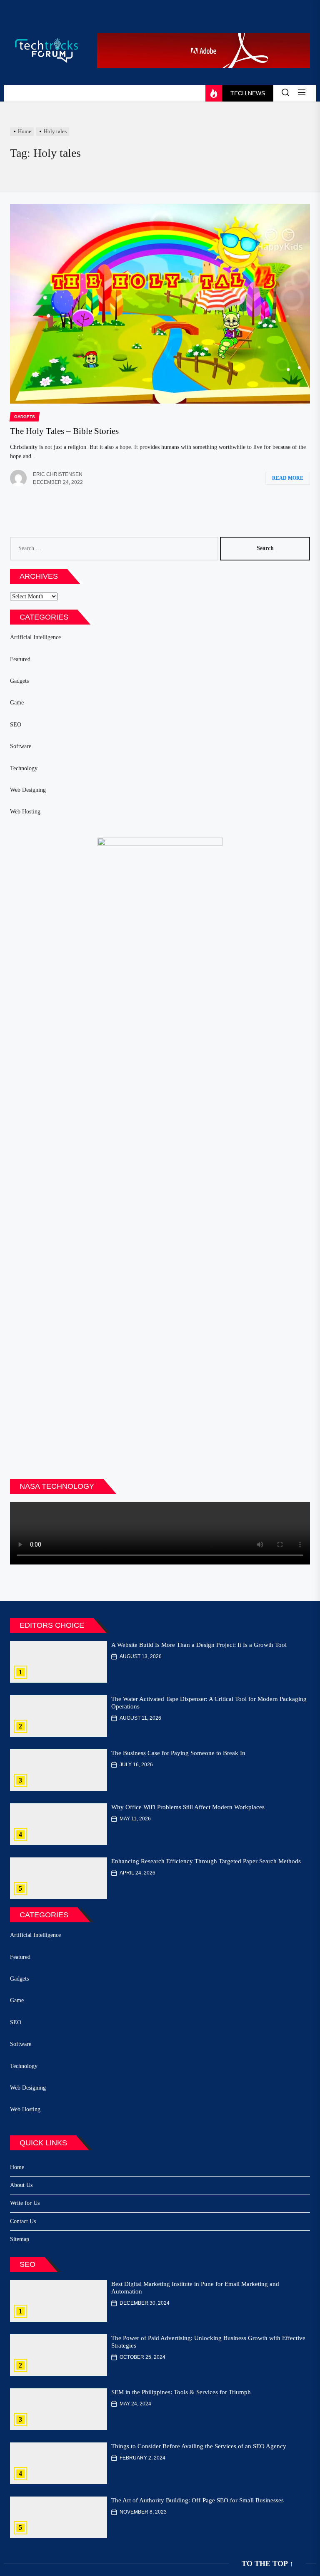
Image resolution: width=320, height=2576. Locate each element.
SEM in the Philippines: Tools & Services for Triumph (181, 2392)
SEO (16, 725)
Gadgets (19, 681)
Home (17, 2167)
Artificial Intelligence (35, 637)
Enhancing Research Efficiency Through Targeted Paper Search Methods (206, 1861)
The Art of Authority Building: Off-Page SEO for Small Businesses (197, 2500)
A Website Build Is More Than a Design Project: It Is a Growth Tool (199, 1645)
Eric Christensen (58, 474)
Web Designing (28, 790)
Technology (24, 768)
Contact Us (23, 2221)
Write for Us (25, 2203)
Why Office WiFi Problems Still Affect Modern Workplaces (188, 1807)
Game (17, 703)
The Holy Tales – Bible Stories (64, 431)
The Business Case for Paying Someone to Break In (178, 1753)
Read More (288, 478)
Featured (20, 659)
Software (21, 746)
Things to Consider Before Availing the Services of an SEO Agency (199, 2446)
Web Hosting (25, 812)
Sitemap (20, 2239)
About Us (21, 2185)
